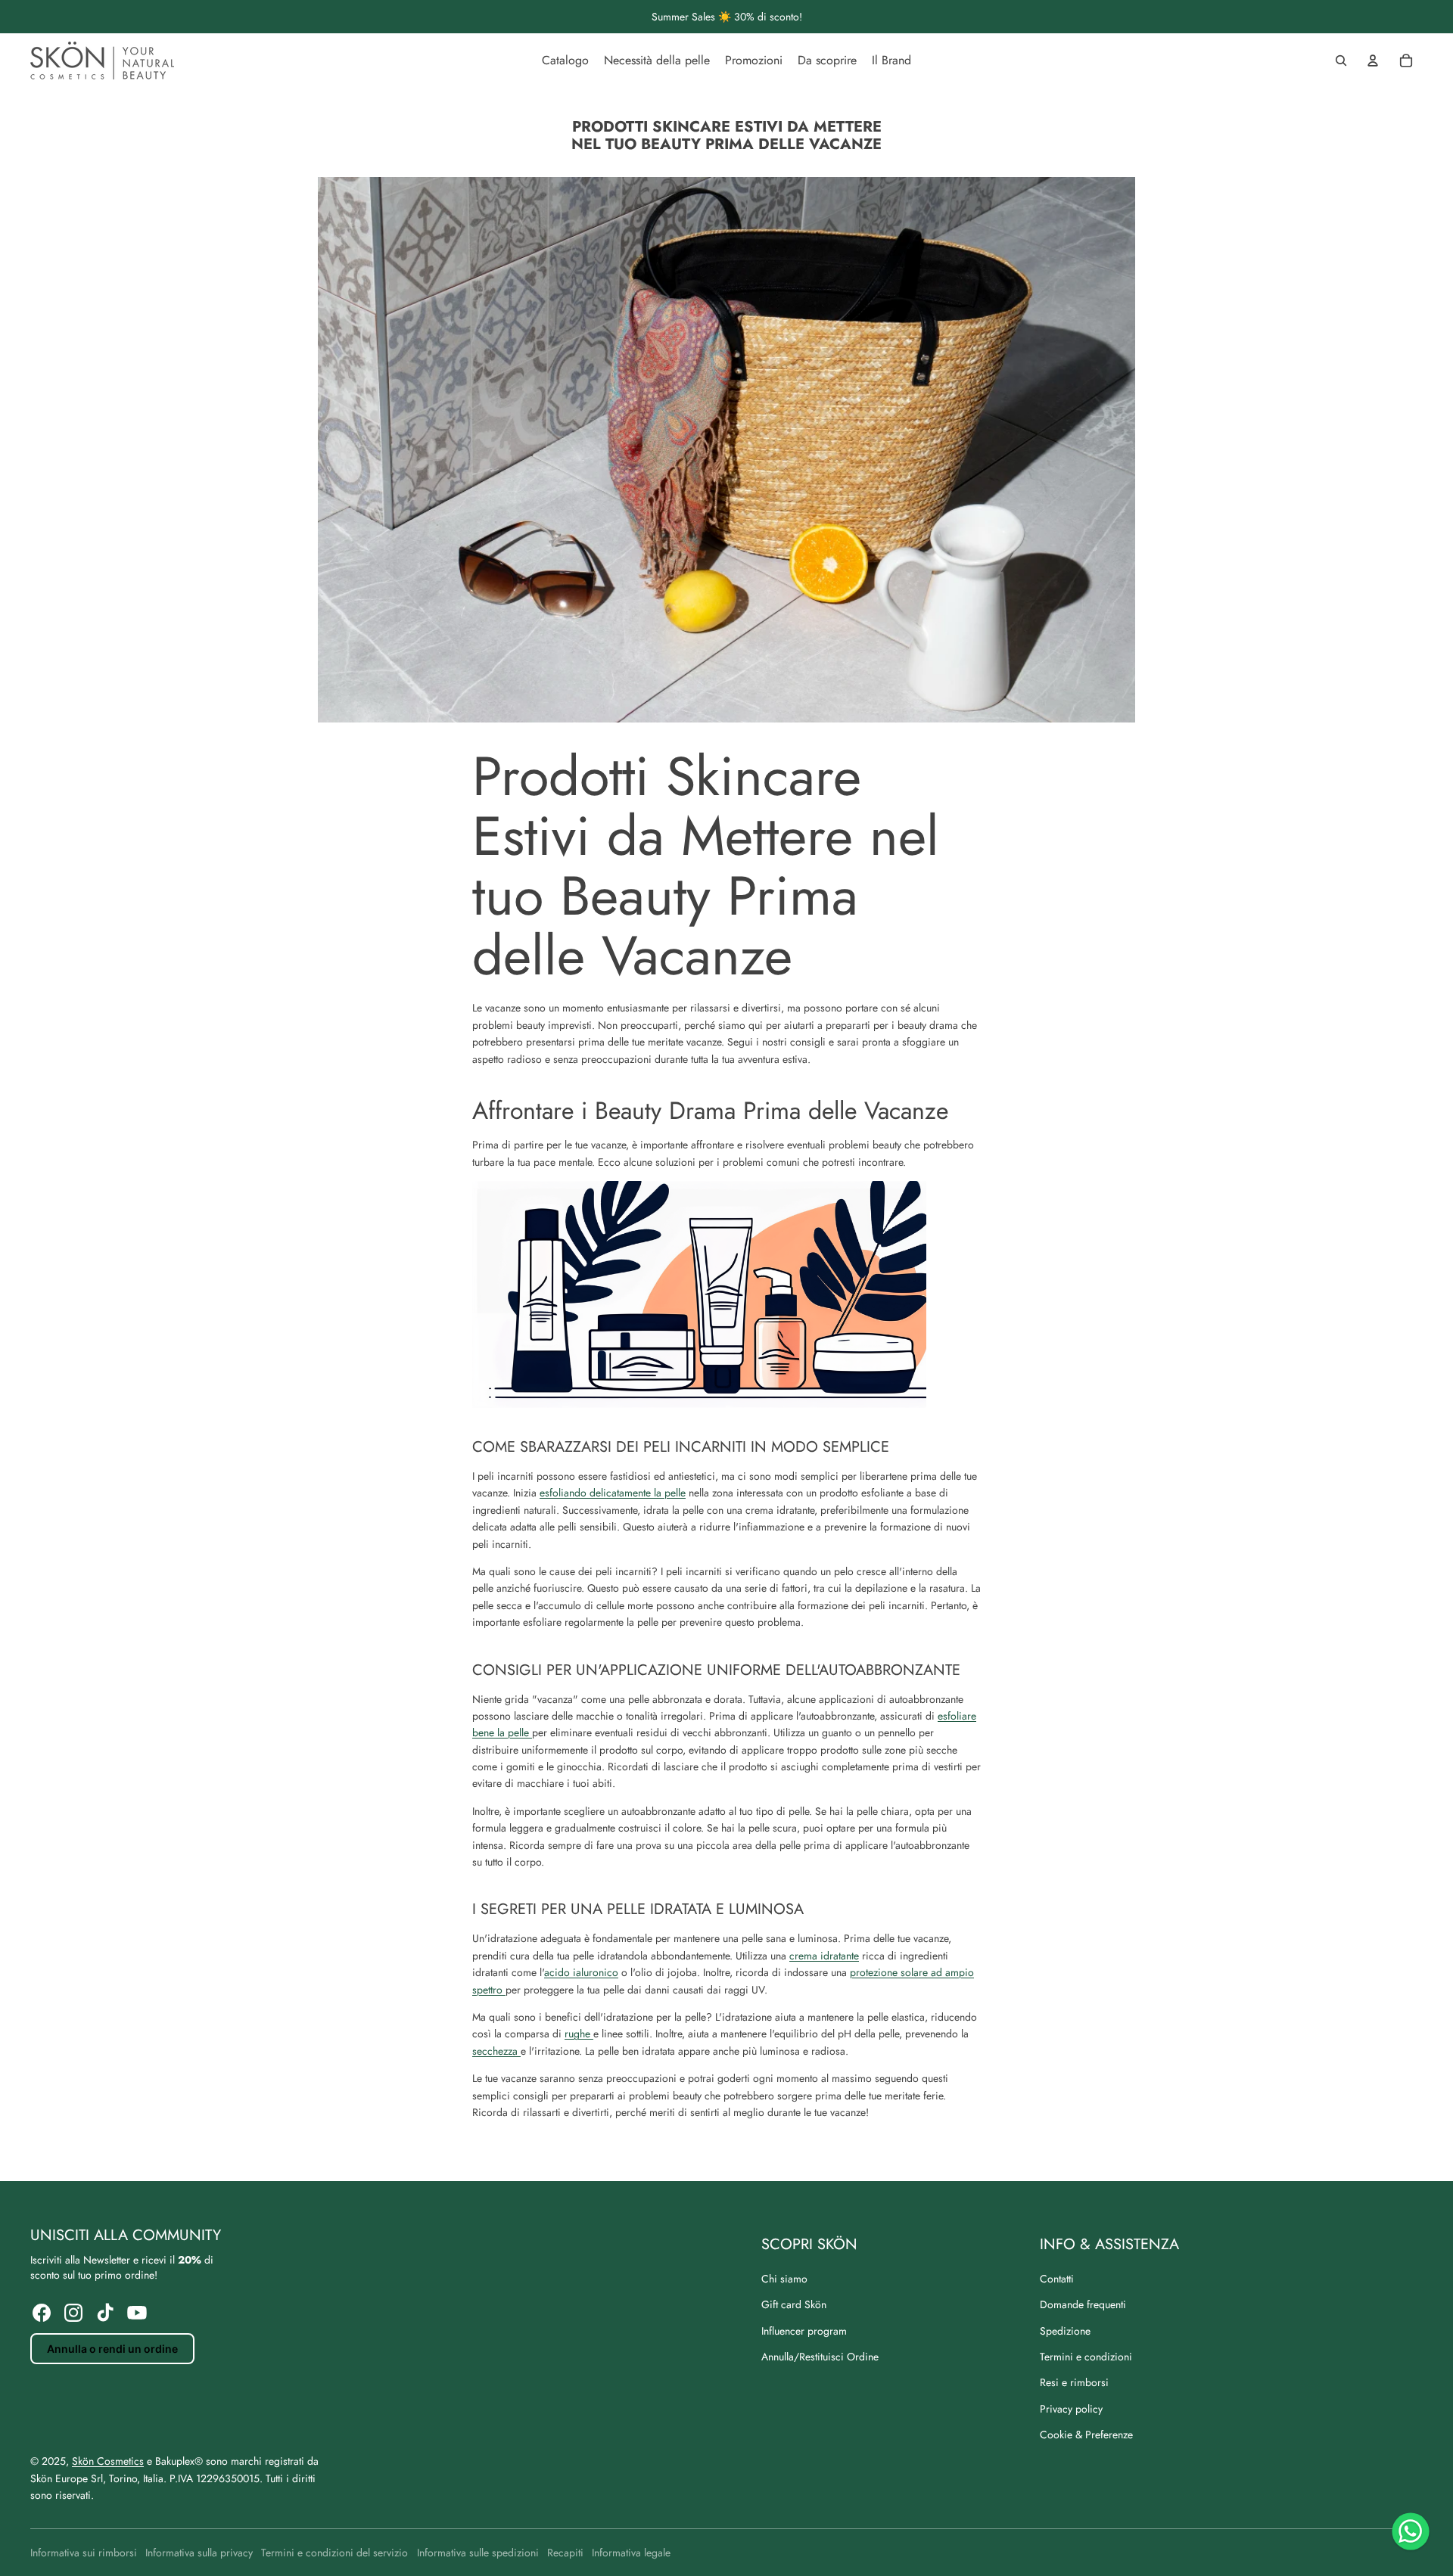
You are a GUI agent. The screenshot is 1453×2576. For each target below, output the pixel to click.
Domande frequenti (1083, 2304)
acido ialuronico (581, 1972)
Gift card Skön (794, 2304)
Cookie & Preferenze (1086, 2435)
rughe (579, 2034)
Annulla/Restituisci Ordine (820, 2357)
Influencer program (804, 2331)
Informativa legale (631, 2553)
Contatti (1057, 2279)
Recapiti (565, 2553)
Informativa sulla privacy (199, 2553)
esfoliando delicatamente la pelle (613, 1493)
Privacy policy (1071, 2409)
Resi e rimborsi (1074, 2382)
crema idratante (824, 1956)
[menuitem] (565, 61)
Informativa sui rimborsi (84, 2553)
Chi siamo (784, 2279)
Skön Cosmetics (108, 2461)
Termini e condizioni (1086, 2357)
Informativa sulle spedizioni (478, 2553)
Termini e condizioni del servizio (334, 2553)
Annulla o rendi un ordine (112, 2349)
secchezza (496, 2051)
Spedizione (1065, 2331)
